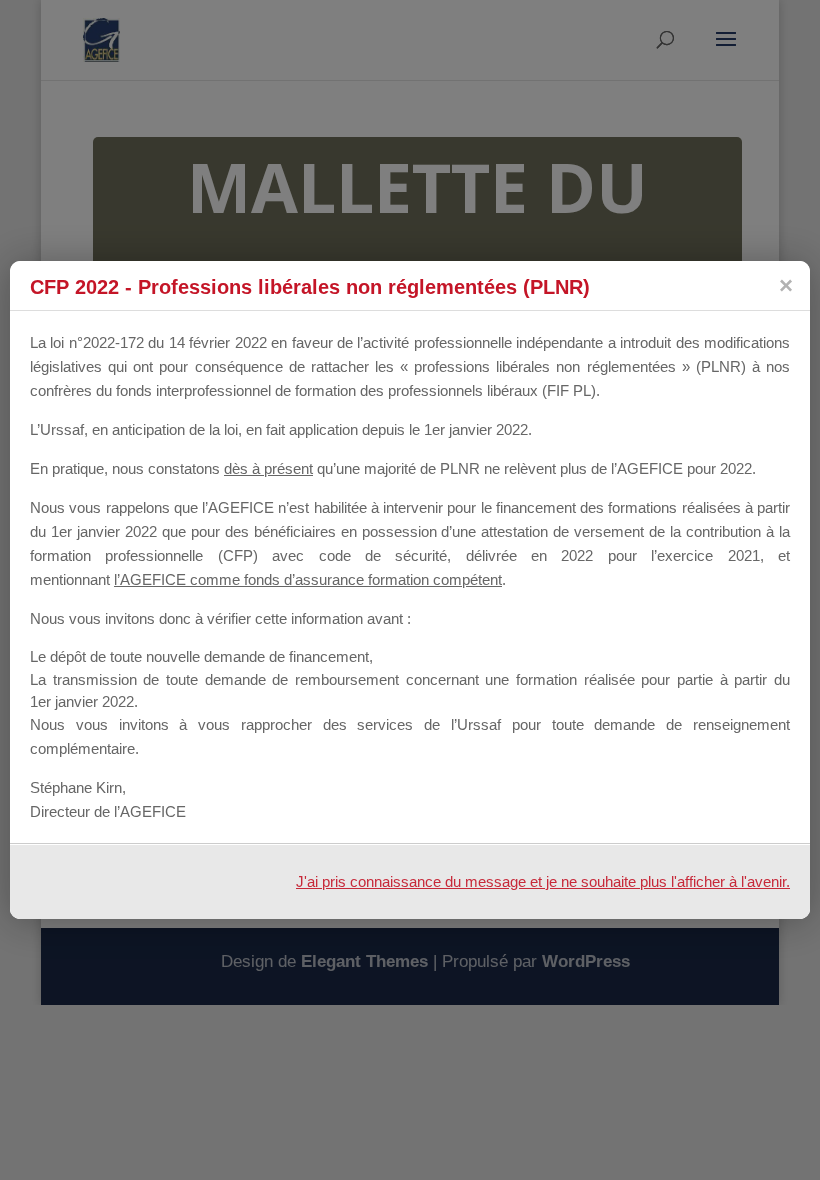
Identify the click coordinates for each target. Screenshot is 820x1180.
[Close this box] (785, 285)
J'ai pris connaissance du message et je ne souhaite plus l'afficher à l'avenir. (543, 881)
